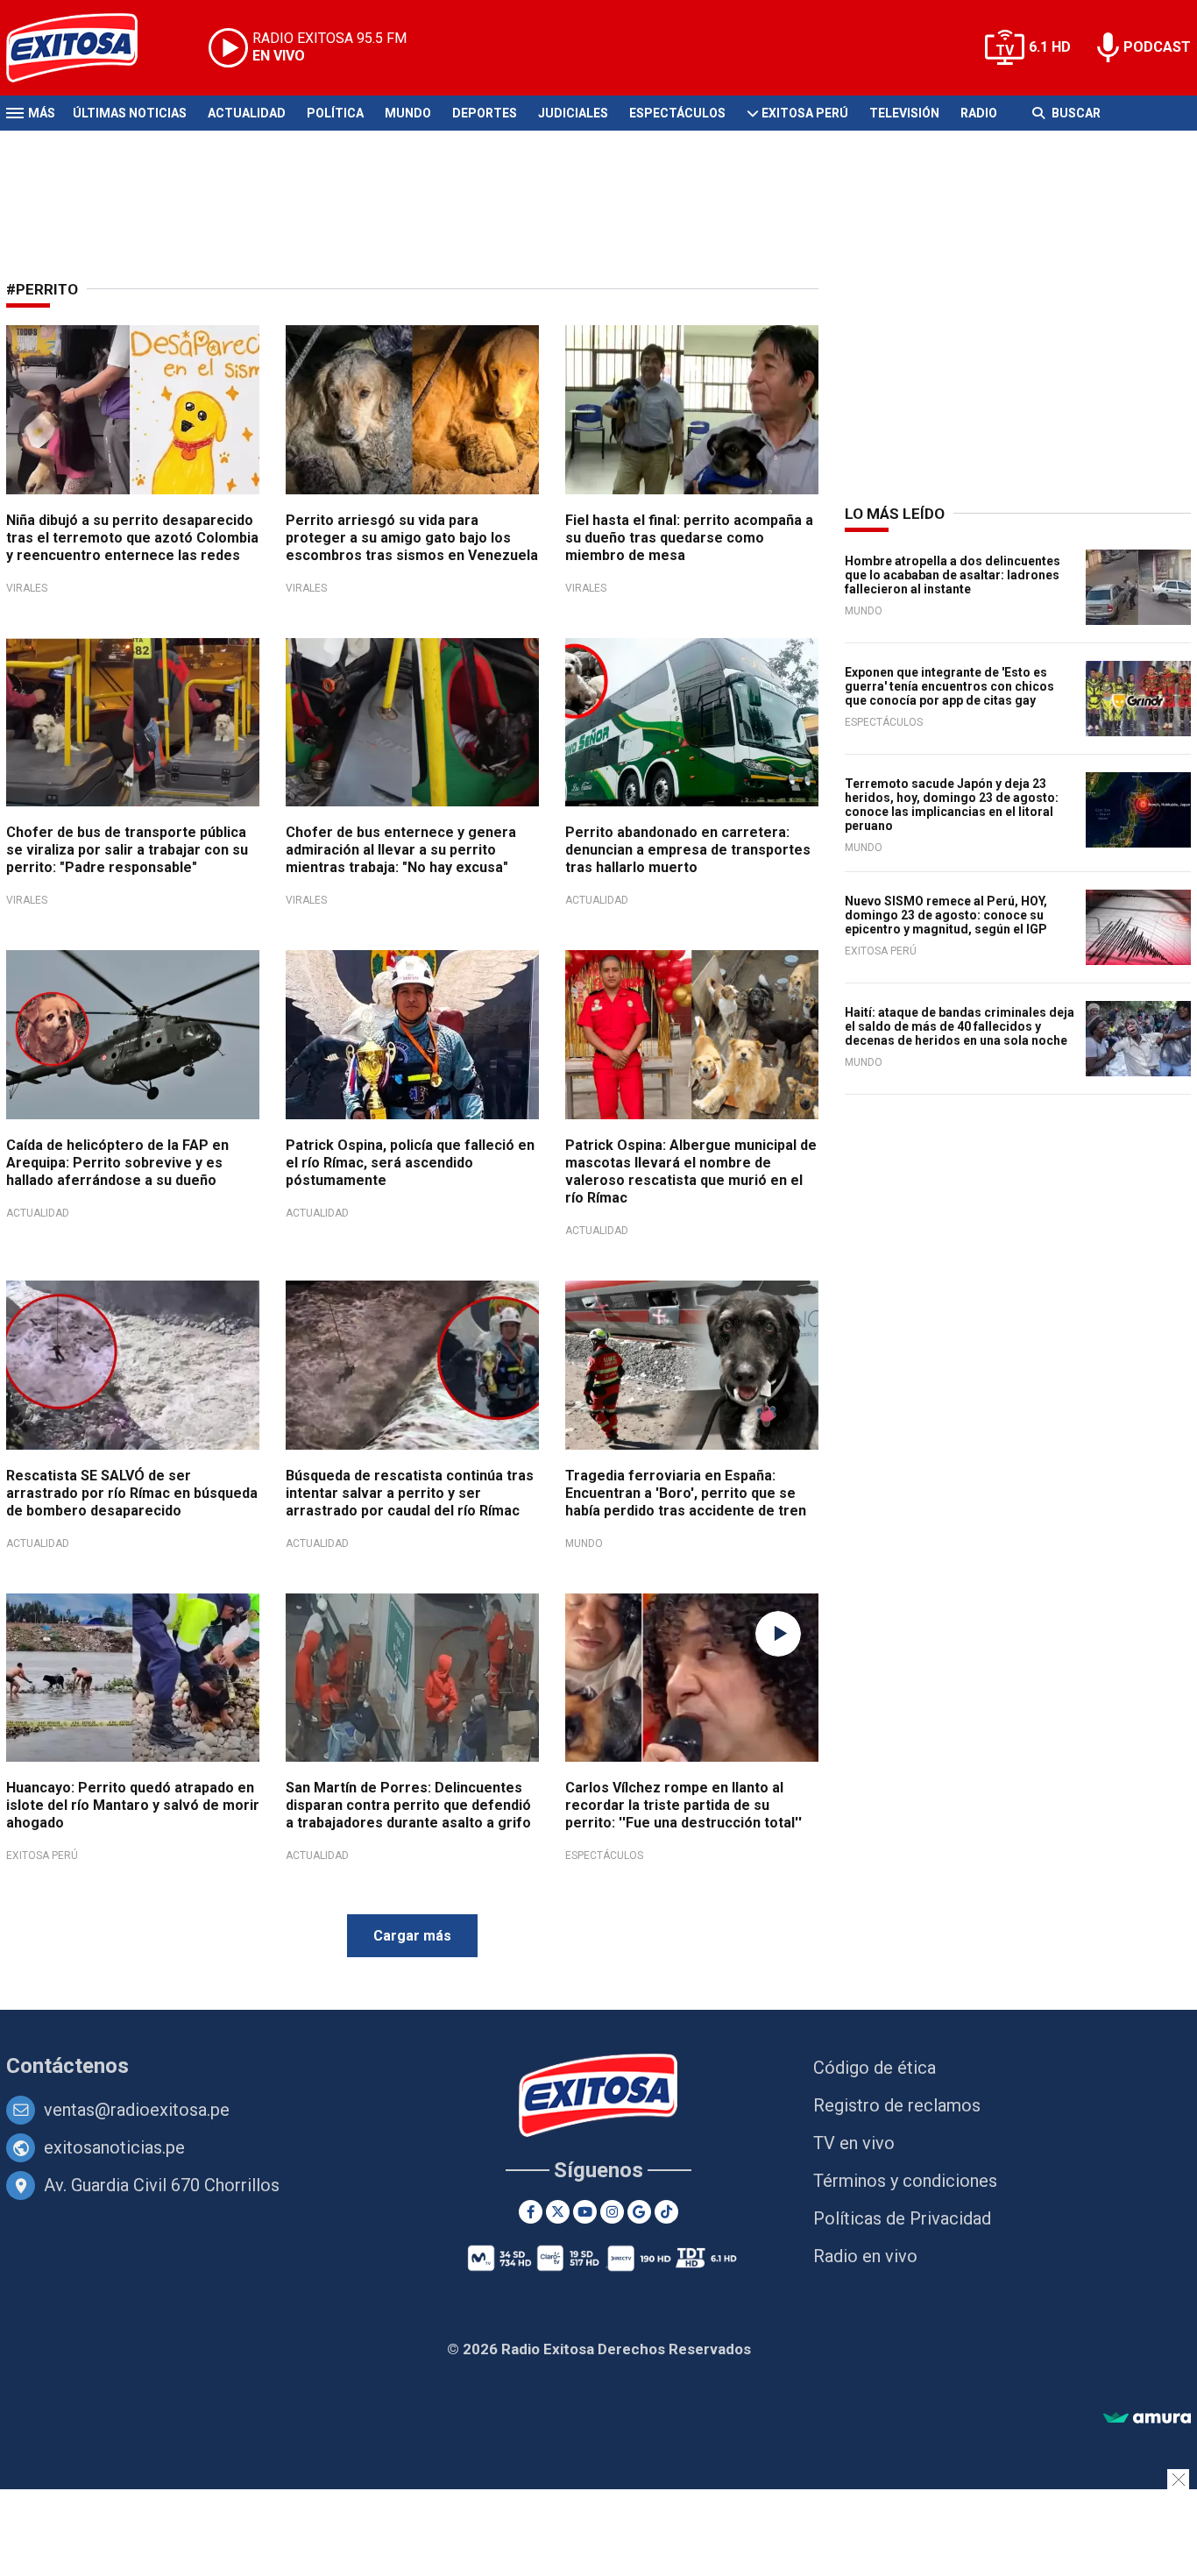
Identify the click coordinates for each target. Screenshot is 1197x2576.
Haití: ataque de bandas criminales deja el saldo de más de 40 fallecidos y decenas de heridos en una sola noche (960, 1026)
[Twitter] (558, 2212)
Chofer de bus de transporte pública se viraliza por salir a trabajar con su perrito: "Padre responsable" (127, 850)
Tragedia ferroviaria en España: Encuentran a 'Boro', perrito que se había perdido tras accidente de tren (686, 1493)
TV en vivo (854, 2143)
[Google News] (639, 2212)
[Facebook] (531, 2212)
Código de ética (875, 2068)
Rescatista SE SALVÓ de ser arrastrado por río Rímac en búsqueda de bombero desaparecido (132, 1493)
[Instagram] (612, 2212)
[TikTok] (666, 2212)
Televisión (904, 113)
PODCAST (1157, 47)
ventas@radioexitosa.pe (137, 2110)
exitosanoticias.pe (114, 2147)
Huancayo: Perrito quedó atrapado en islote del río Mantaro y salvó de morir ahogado (133, 1805)
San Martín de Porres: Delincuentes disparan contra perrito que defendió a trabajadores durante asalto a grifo (408, 1805)
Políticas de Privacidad (902, 2218)
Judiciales (573, 113)
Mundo (408, 113)
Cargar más (412, 1936)
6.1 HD (1050, 47)
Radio (979, 113)
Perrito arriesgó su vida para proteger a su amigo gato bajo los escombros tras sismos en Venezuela (412, 538)
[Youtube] (585, 2212)
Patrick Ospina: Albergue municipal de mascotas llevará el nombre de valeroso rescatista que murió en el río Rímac (691, 1171)
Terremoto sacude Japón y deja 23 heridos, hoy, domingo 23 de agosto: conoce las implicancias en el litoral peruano (952, 805)
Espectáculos (677, 113)
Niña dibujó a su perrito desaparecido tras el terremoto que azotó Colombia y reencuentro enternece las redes (132, 538)
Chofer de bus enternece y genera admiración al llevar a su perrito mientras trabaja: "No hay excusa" (401, 850)
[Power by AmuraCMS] (1147, 2419)
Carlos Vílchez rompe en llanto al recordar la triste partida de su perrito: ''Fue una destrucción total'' (683, 1805)
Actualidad (247, 113)
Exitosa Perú (805, 113)
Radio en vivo (865, 2256)
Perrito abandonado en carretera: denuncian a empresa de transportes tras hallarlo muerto (688, 850)
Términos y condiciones (905, 2181)
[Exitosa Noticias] (85, 48)
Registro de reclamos (897, 2105)
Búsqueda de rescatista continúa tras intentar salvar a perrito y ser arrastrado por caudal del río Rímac (410, 1493)
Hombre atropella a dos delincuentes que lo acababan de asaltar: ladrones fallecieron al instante (953, 575)
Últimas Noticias (130, 113)
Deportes (485, 113)
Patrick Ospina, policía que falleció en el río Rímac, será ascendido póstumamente (410, 1163)
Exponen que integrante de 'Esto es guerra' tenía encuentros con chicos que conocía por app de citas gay (949, 686)
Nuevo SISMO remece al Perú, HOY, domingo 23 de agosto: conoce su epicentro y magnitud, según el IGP (946, 915)
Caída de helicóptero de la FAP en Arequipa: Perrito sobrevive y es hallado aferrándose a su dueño (117, 1163)
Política (335, 113)
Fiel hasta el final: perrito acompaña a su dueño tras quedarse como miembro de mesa (689, 538)
